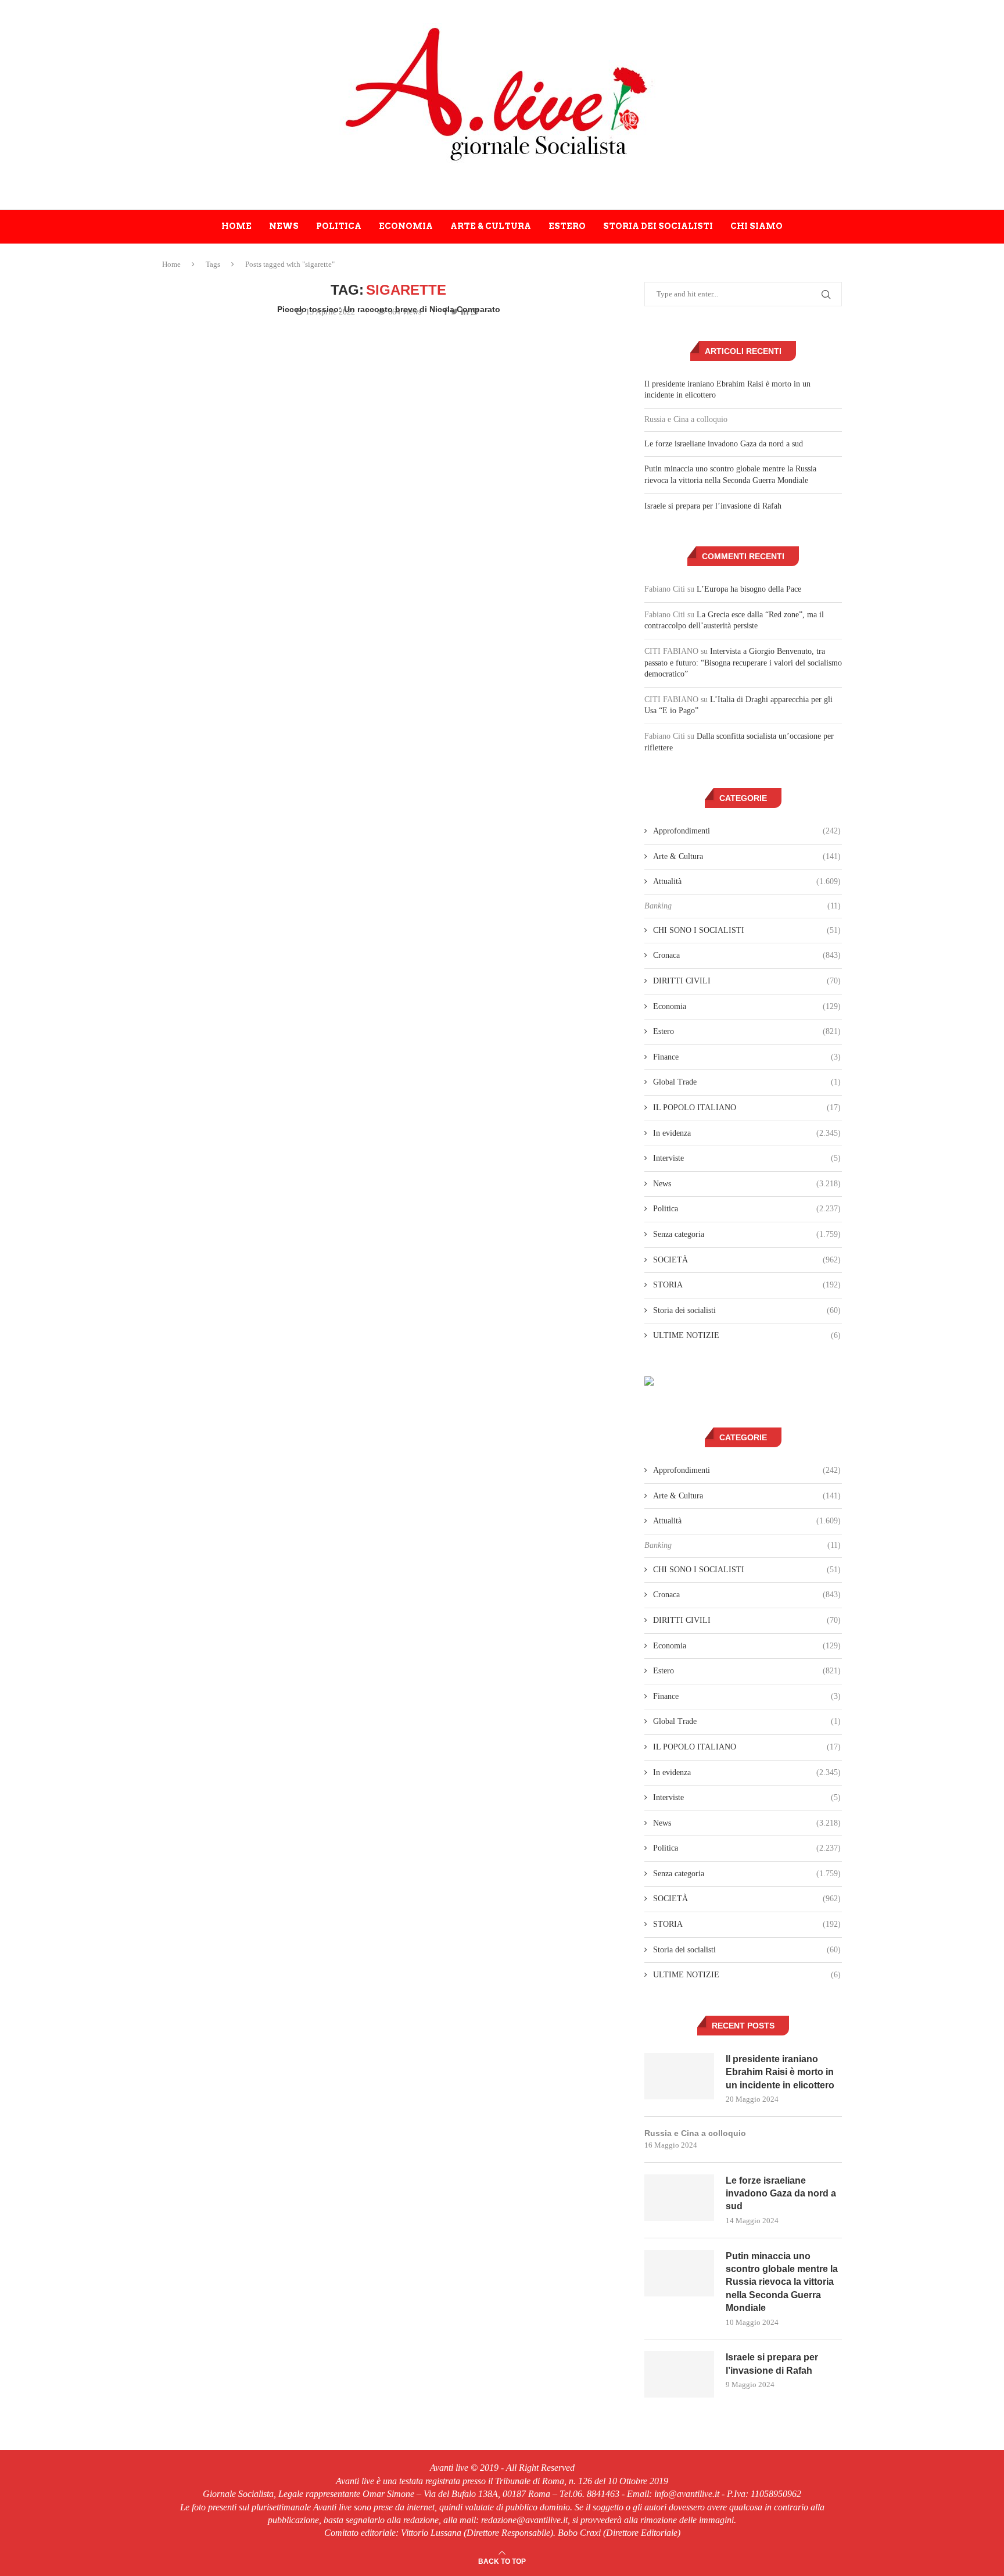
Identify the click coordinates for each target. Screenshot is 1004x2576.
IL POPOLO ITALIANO (747, 1108)
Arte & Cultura (491, 226)
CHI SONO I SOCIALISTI (747, 930)
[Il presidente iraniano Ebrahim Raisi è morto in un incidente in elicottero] (679, 2076)
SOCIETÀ (747, 1260)
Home (236, 226)
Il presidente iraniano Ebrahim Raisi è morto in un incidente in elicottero (780, 2072)
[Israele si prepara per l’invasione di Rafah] (679, 2374)
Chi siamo (756, 226)
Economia (406, 226)
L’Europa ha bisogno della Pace (749, 589)
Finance (747, 1057)
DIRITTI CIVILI (747, 981)
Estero (567, 226)
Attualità (747, 881)
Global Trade (747, 1082)
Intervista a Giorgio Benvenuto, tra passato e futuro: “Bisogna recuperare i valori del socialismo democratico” (743, 663)
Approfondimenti (747, 831)
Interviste (747, 1158)
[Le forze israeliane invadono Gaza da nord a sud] (679, 2198)
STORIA (747, 1285)
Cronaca (747, 955)
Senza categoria (747, 1234)
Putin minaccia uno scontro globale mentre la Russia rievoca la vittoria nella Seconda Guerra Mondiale (782, 2282)
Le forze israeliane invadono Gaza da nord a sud (724, 444)
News (284, 226)
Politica (339, 226)
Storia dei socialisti (658, 226)
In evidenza (747, 1133)
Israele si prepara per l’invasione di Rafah (713, 506)
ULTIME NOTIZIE (747, 1335)
